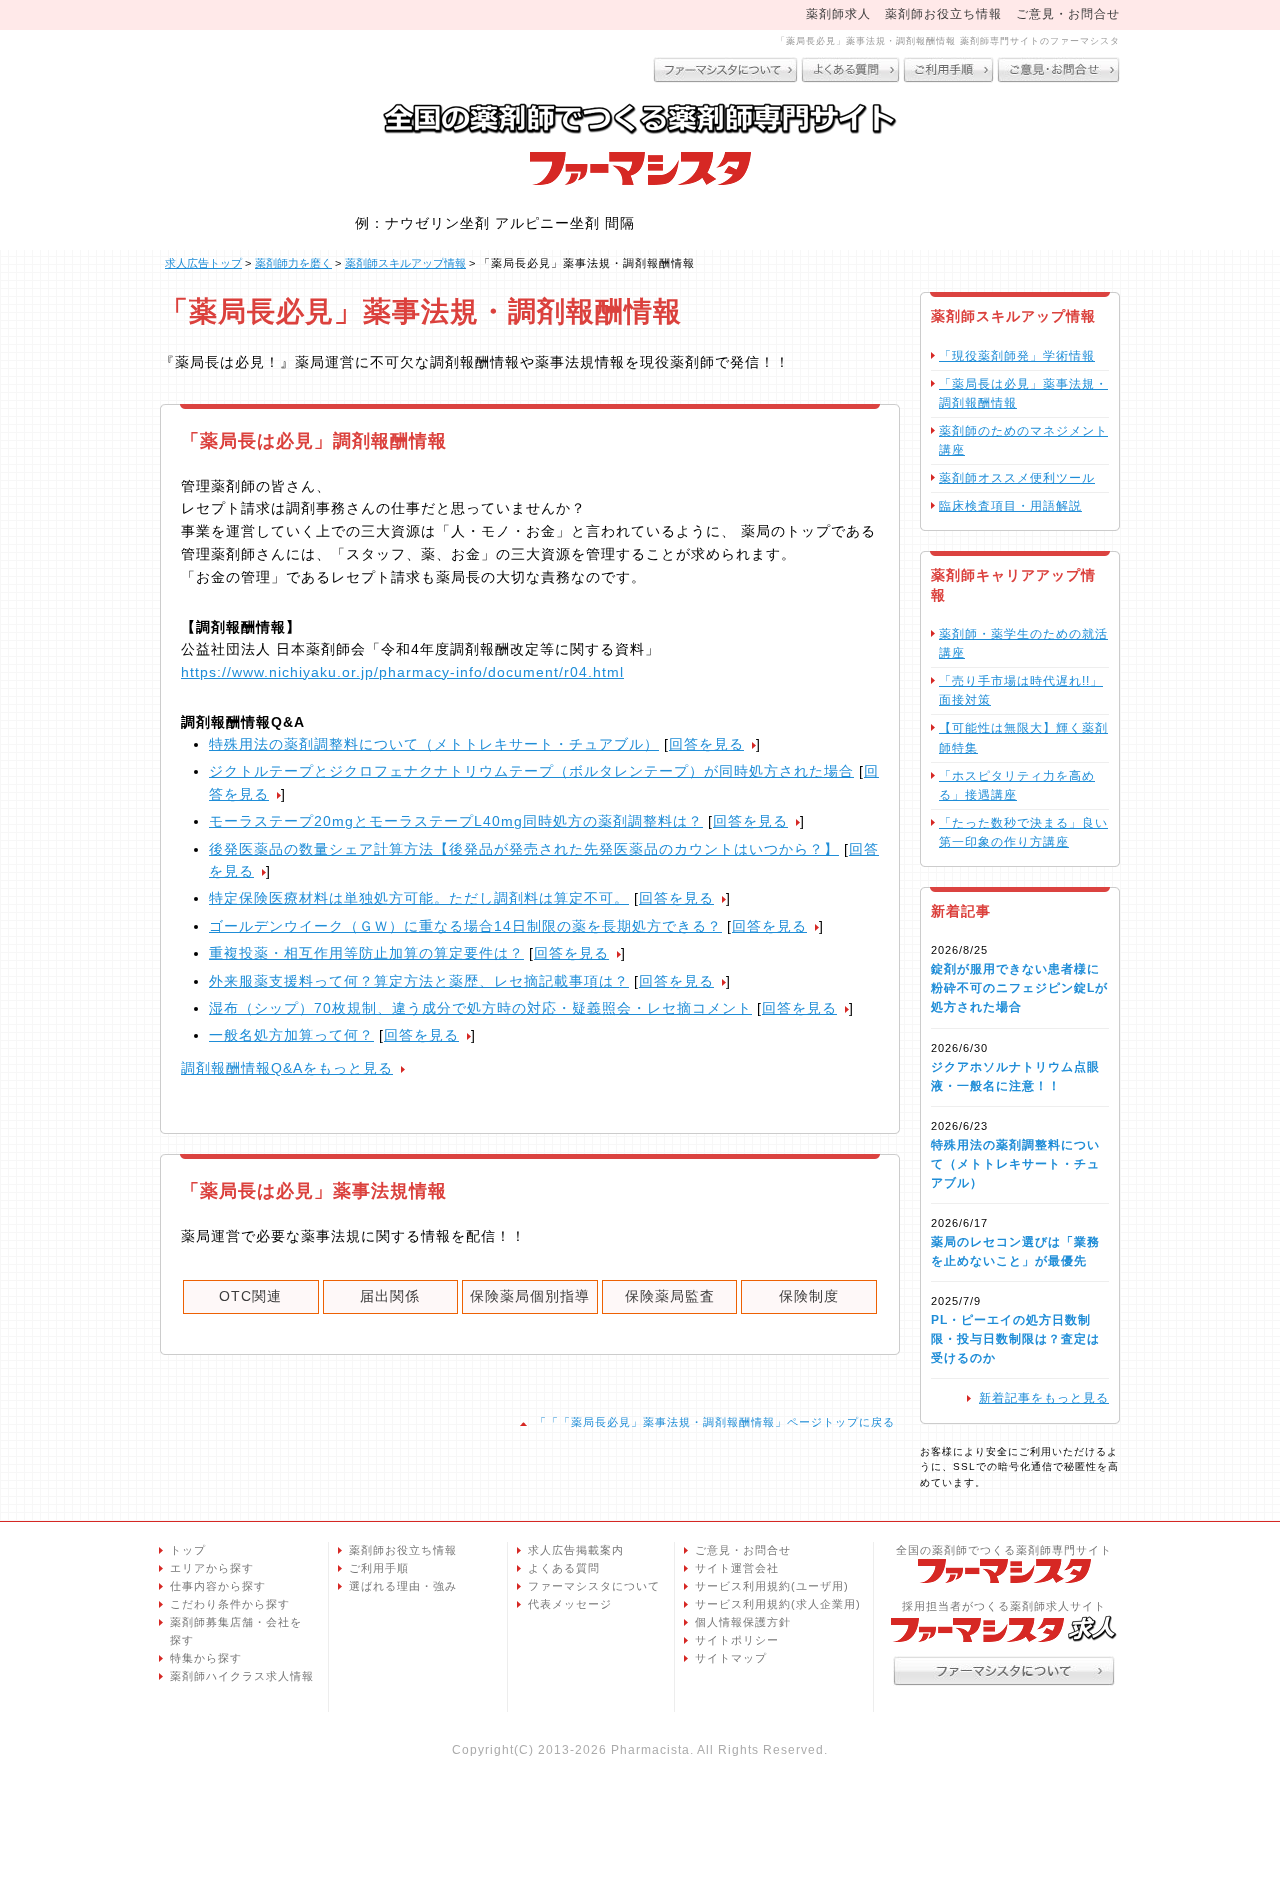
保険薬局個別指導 (530, 1296)
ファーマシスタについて (594, 1586)
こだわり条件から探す (230, 1604)
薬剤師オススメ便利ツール (1017, 478)
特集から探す (206, 1658)
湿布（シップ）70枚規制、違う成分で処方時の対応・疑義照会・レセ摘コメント (480, 1008)
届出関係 (390, 1296)
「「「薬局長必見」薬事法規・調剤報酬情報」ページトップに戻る (715, 1422)
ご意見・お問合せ (1068, 14)
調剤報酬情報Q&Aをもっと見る (287, 1068)
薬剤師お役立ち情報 (943, 14)
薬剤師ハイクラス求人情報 (242, 1676)
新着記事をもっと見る (1044, 1398)
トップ (188, 1550)
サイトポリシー (737, 1640)
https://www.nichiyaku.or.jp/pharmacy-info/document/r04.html (402, 672)
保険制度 (809, 1296)
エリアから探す (212, 1568)
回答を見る (706, 744)
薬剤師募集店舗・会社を (236, 1631)
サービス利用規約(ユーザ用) (772, 1586)
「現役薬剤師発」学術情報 (1017, 356)
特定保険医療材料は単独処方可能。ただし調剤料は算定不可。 (419, 898)
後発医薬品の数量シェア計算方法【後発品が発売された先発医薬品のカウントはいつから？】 (524, 849)
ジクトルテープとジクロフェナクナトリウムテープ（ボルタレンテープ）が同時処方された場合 (531, 771)
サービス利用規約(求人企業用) (778, 1604)
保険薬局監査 (670, 1296)
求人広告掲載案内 (576, 1550)
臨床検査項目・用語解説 (1010, 506)
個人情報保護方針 (743, 1622)
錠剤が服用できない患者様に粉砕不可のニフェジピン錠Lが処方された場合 (1019, 988)
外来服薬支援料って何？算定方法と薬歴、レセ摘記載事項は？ (419, 981)
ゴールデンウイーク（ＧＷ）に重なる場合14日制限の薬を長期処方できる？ (465, 926)
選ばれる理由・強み (403, 1586)
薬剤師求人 (838, 14)
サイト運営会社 (737, 1568)
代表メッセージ (570, 1604)
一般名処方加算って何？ (291, 1035)
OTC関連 (250, 1296)
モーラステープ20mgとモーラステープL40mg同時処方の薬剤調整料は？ (456, 821)
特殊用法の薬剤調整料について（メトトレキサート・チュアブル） (434, 744)
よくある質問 (564, 1568)
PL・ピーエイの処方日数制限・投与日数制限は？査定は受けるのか (1015, 1339)
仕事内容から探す (218, 1586)
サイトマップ (731, 1658)
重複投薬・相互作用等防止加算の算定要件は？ (366, 953)
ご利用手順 (379, 1568)
